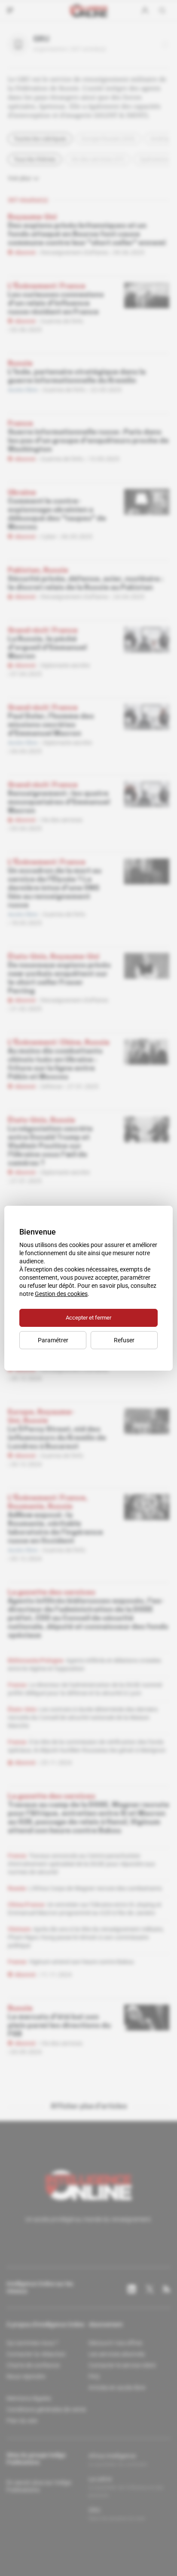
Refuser (124, 1340)
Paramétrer (53, 1340)
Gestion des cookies (61, 1294)
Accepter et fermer (88, 1318)
